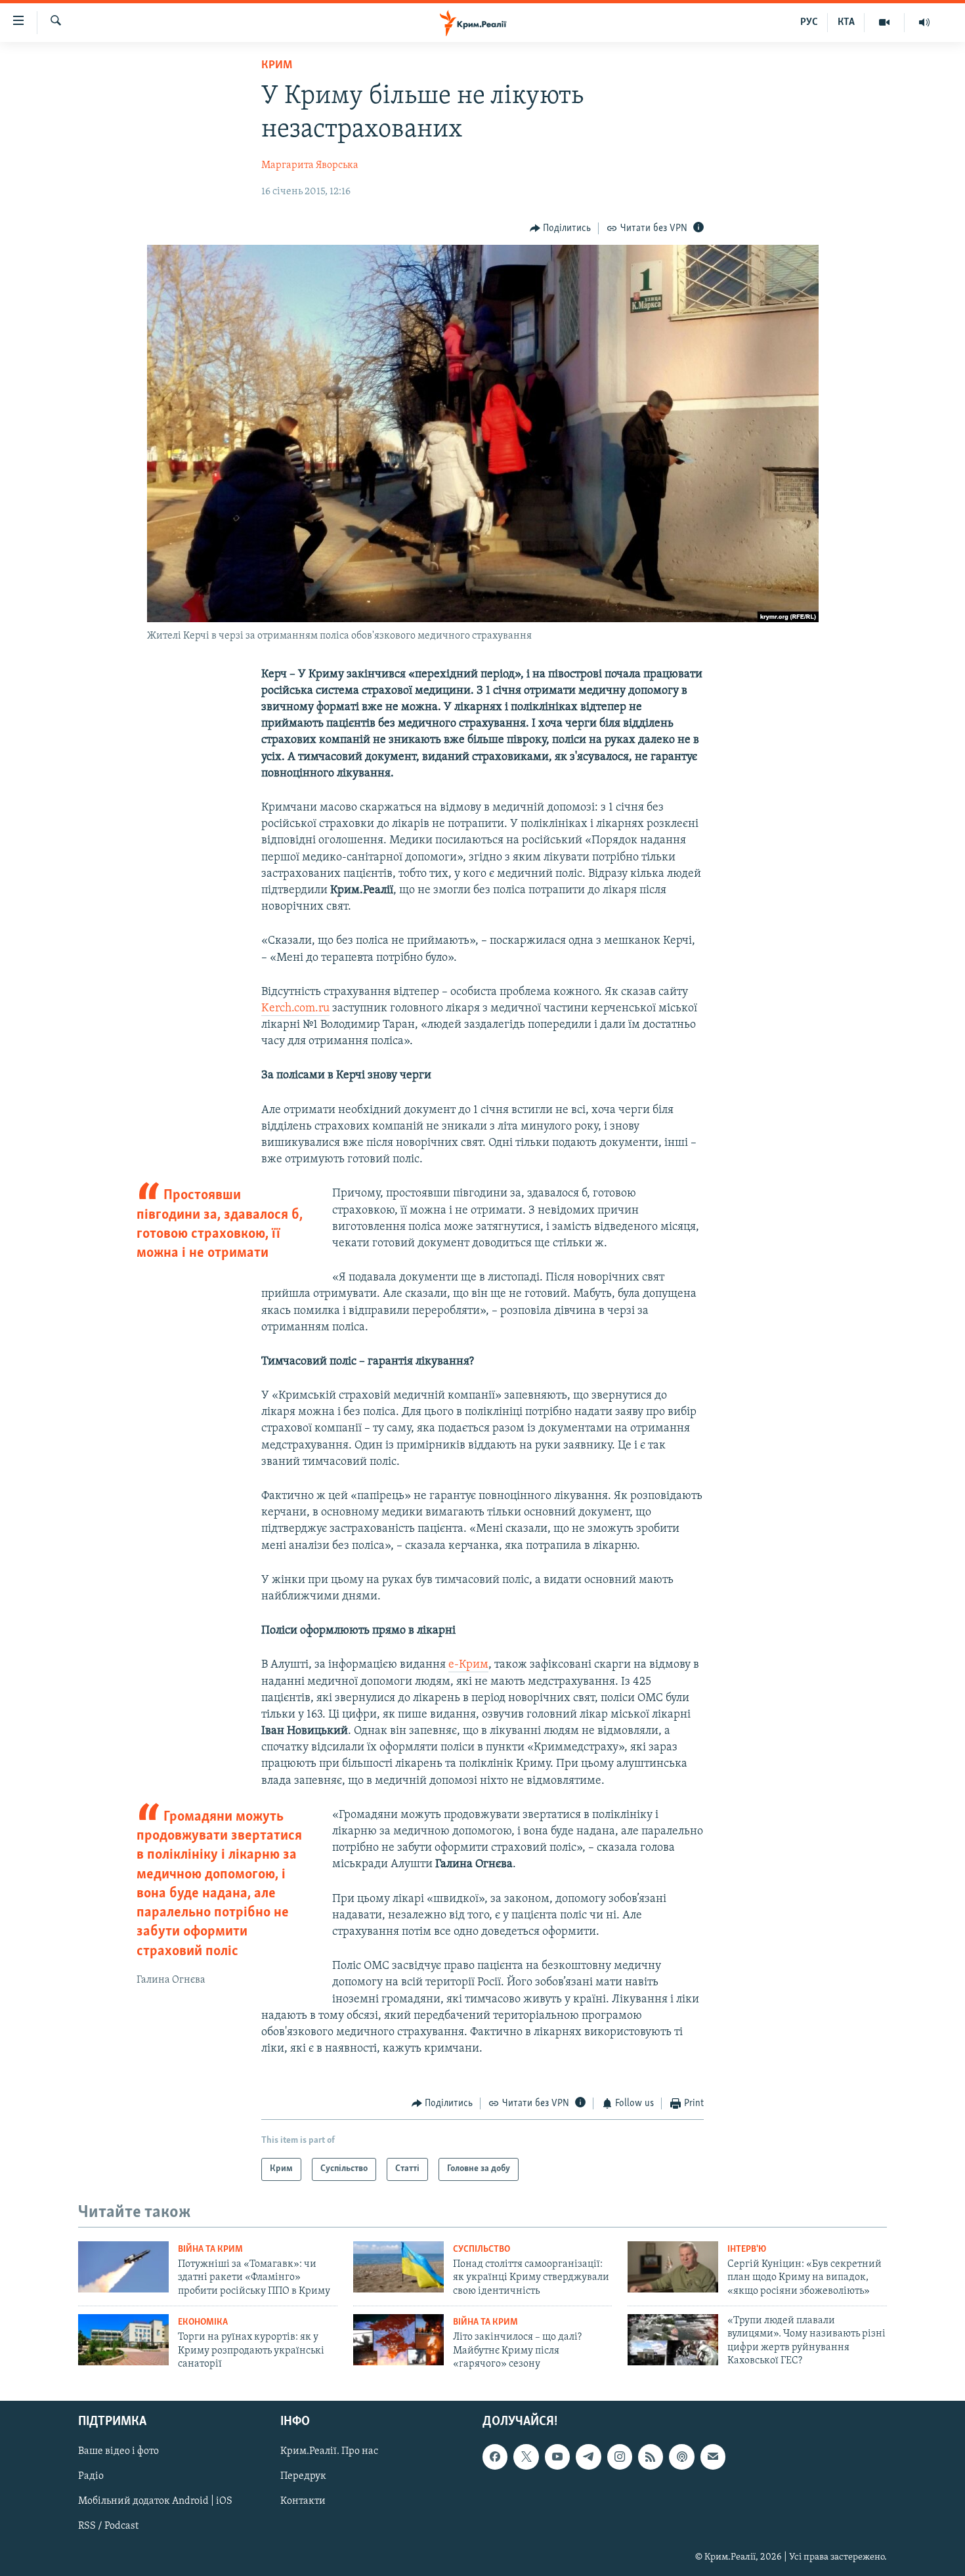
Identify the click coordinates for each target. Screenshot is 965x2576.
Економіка (203, 2322)
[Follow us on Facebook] (495, 2457)
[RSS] (651, 2457)
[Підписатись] (713, 2457)
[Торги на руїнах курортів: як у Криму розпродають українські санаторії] (123, 2340)
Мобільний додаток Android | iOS (155, 2502)
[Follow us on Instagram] (620, 2457)
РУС (809, 22)
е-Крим (468, 1665)
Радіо (91, 2477)
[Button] (561, 228)
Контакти (303, 2502)
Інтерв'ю (747, 2249)
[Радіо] (924, 22)
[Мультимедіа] (885, 22)
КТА (846, 22)
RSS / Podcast (108, 2527)
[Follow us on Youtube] (557, 2457)
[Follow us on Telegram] (588, 2457)
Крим (277, 66)
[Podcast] (681, 2457)
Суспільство (482, 2249)
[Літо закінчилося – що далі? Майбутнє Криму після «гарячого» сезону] (398, 2340)
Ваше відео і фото (118, 2452)
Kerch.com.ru (295, 1009)
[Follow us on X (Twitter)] (526, 2457)
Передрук (303, 2477)
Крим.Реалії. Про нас (329, 2452)
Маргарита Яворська (310, 165)
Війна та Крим (210, 2249)
